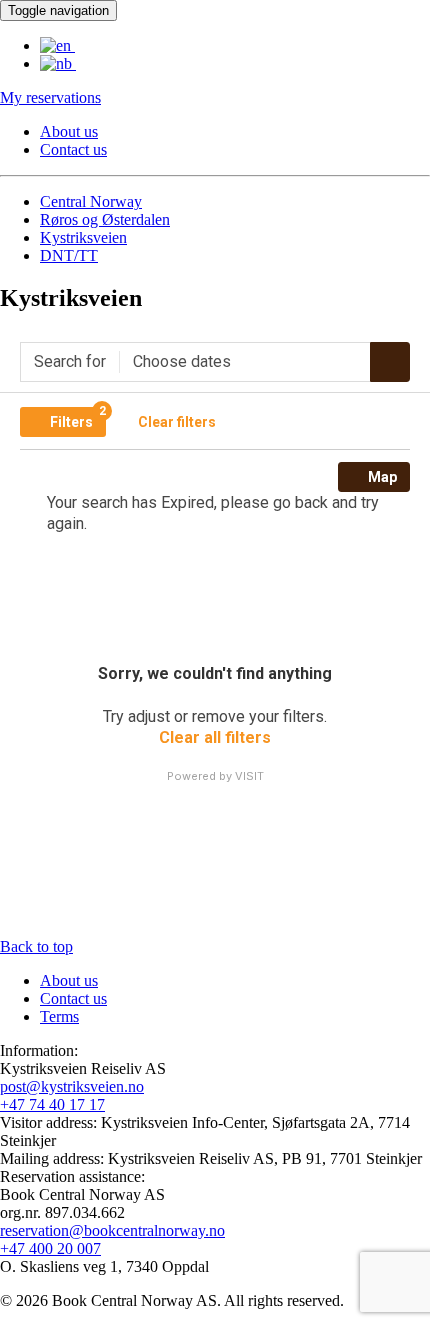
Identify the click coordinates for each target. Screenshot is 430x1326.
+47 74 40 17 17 (52, 1104)
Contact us (73, 149)
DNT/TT (69, 255)
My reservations (50, 97)
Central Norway (91, 201)
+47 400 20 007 (50, 1248)
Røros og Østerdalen (105, 219)
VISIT (249, 776)
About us (69, 131)
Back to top (36, 946)
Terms (59, 1016)
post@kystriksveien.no (72, 1086)
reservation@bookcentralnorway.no (112, 1230)
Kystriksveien (83, 237)
